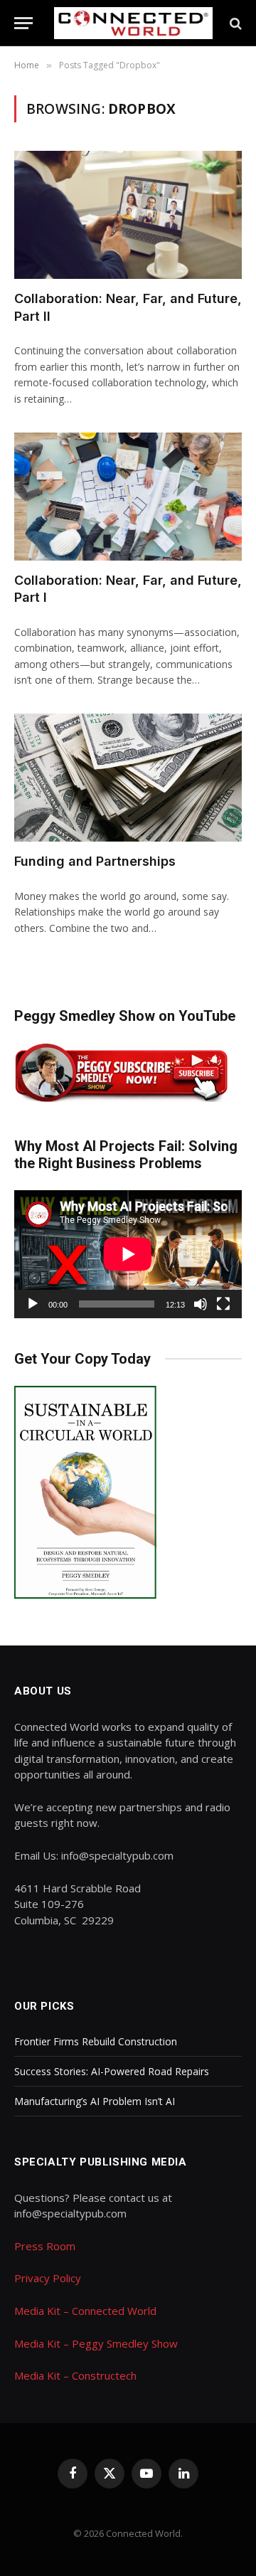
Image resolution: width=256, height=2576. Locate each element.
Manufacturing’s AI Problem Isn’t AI (95, 2101)
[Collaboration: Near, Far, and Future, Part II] (128, 215)
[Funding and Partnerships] (128, 778)
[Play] (33, 1304)
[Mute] (201, 1304)
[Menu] (23, 23)
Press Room (45, 2246)
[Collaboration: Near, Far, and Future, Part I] (128, 497)
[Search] (234, 23)
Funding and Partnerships (95, 861)
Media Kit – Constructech (75, 2375)
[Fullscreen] (223, 1304)
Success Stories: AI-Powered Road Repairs (112, 2071)
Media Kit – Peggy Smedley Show (96, 2343)
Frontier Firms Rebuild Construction (96, 2041)
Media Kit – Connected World (85, 2311)
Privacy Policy (48, 2278)
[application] (128, 1254)
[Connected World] (133, 23)
